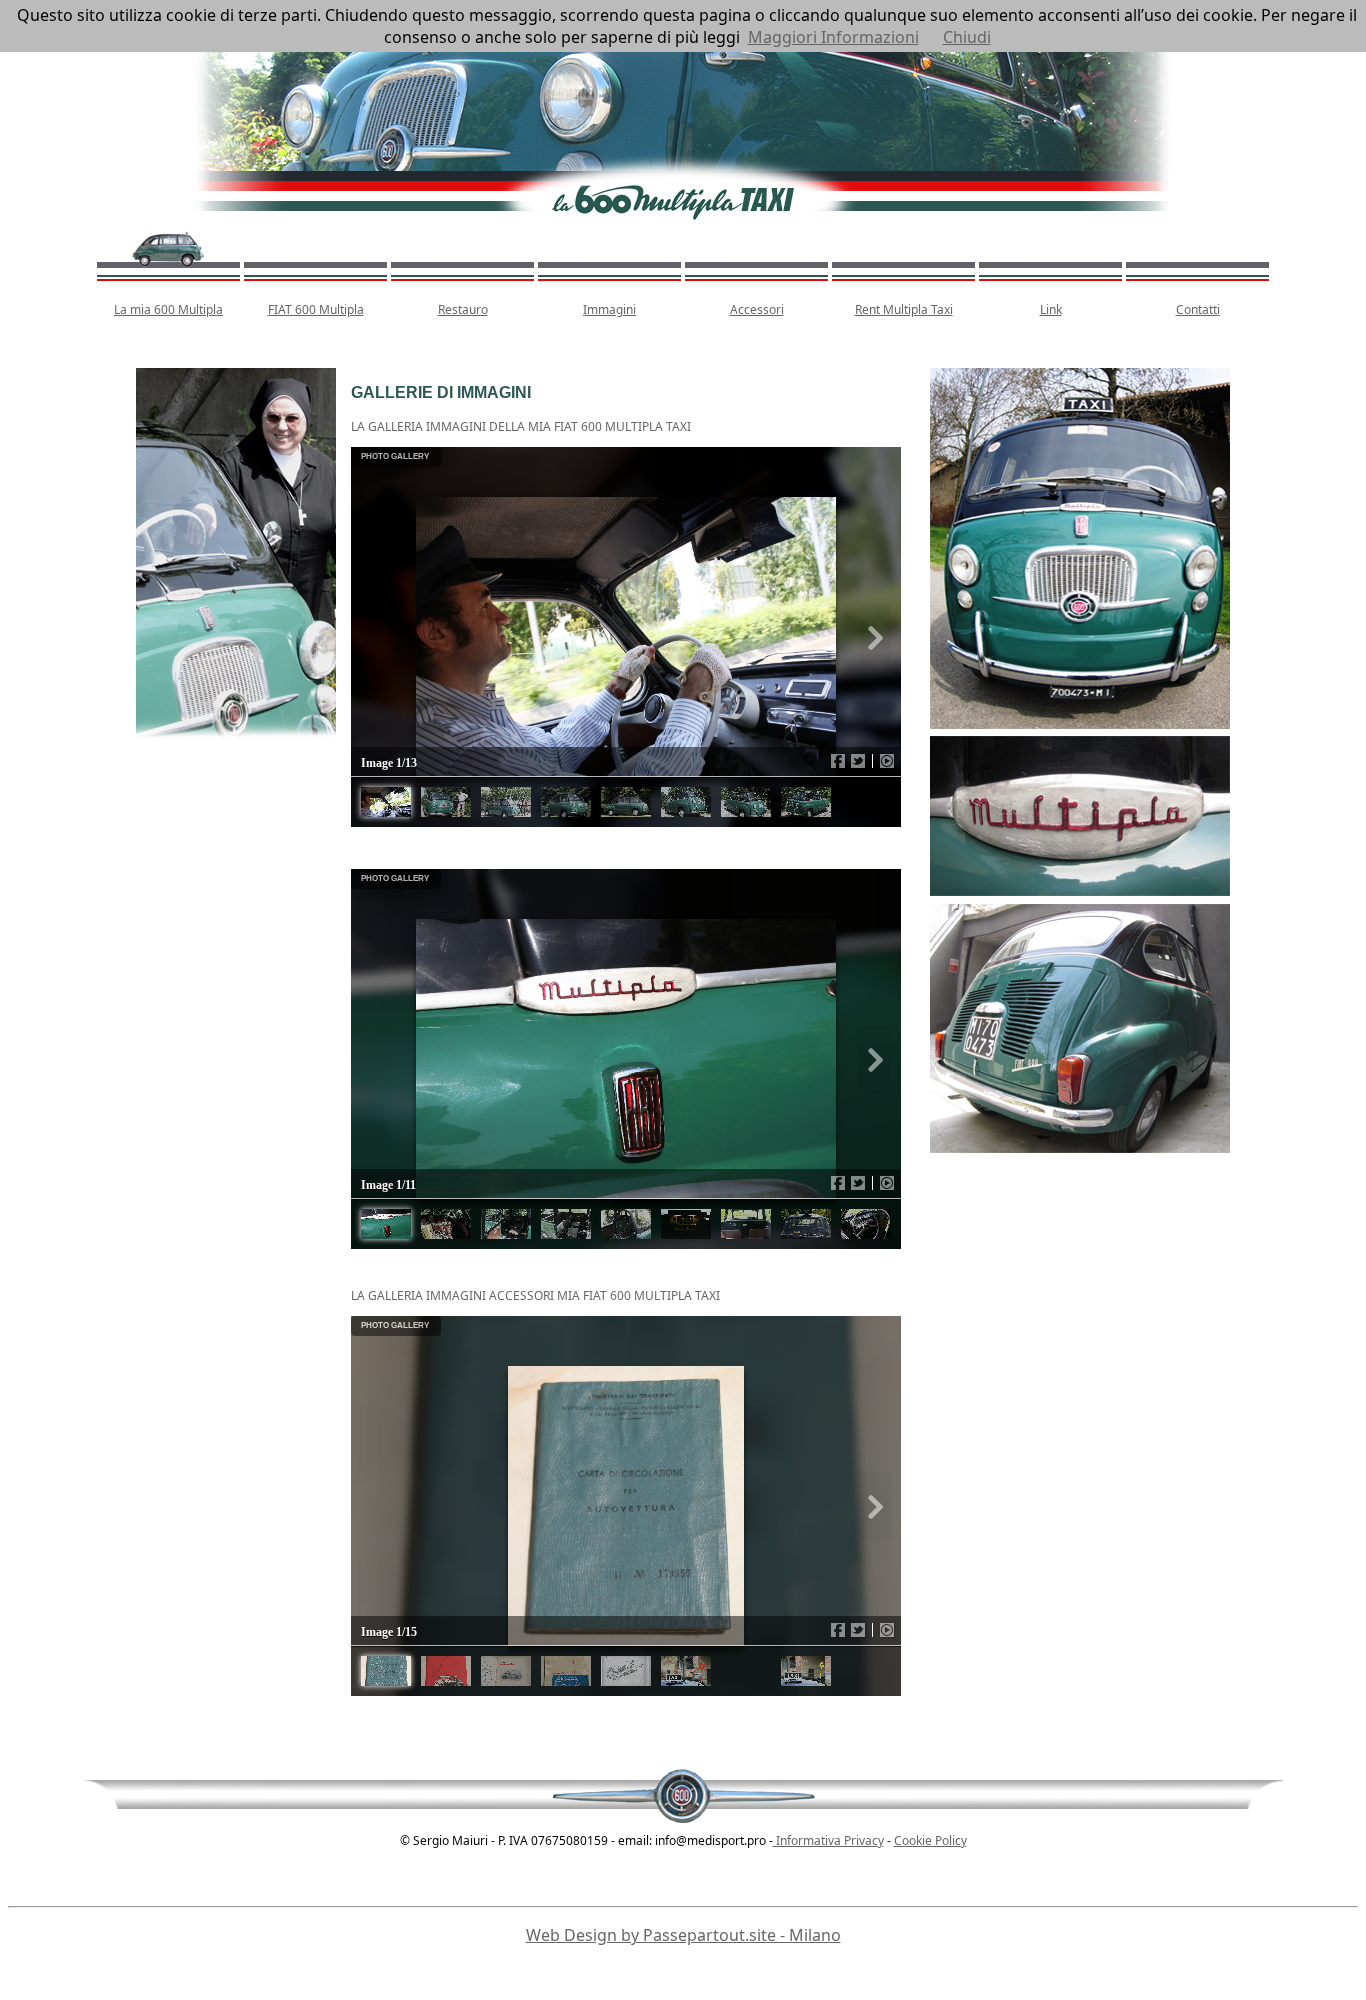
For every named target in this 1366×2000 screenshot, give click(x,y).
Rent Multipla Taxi (904, 309)
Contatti (1198, 309)
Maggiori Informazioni (833, 37)
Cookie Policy (930, 1840)
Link (1051, 309)
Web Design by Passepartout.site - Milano (683, 1935)
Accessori (757, 309)
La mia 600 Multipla (168, 309)
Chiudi (967, 37)
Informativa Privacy (828, 1840)
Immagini (609, 309)
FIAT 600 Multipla (316, 309)
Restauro (463, 309)
